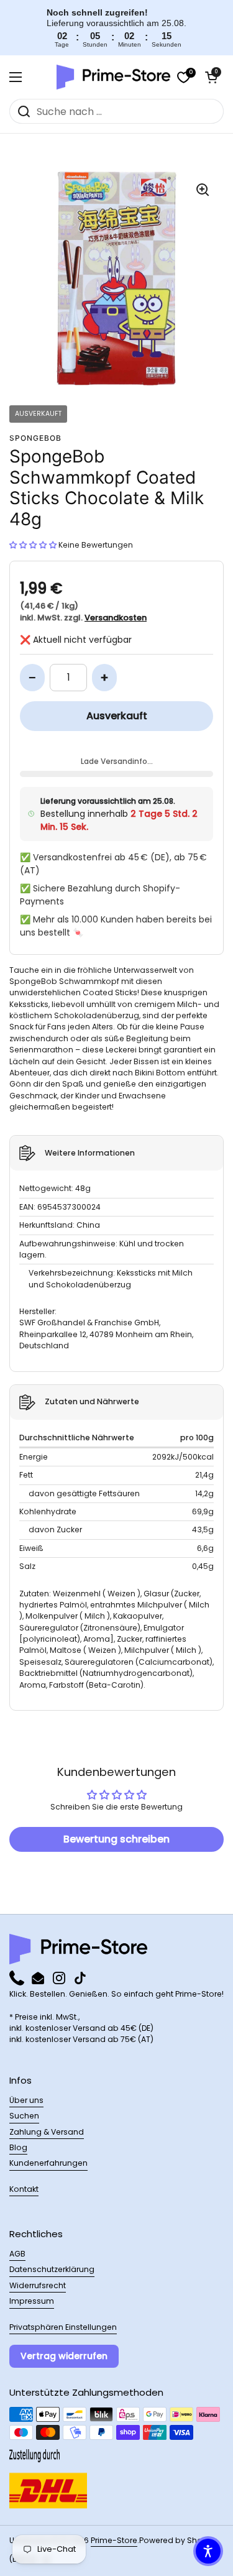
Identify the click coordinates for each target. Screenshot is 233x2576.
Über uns (26, 2100)
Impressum (32, 2301)
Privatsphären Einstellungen (63, 2327)
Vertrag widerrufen (64, 2356)
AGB (17, 2254)
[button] (211, 77)
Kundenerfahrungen (48, 2163)
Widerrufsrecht (38, 2285)
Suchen (24, 2116)
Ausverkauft (117, 716)
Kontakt (24, 2189)
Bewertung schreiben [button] (116, 1839)
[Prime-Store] (113, 77)
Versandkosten (116, 618)
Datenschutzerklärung (52, 2269)
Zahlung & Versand (47, 2132)
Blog (18, 2147)
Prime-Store (114, 2540)
